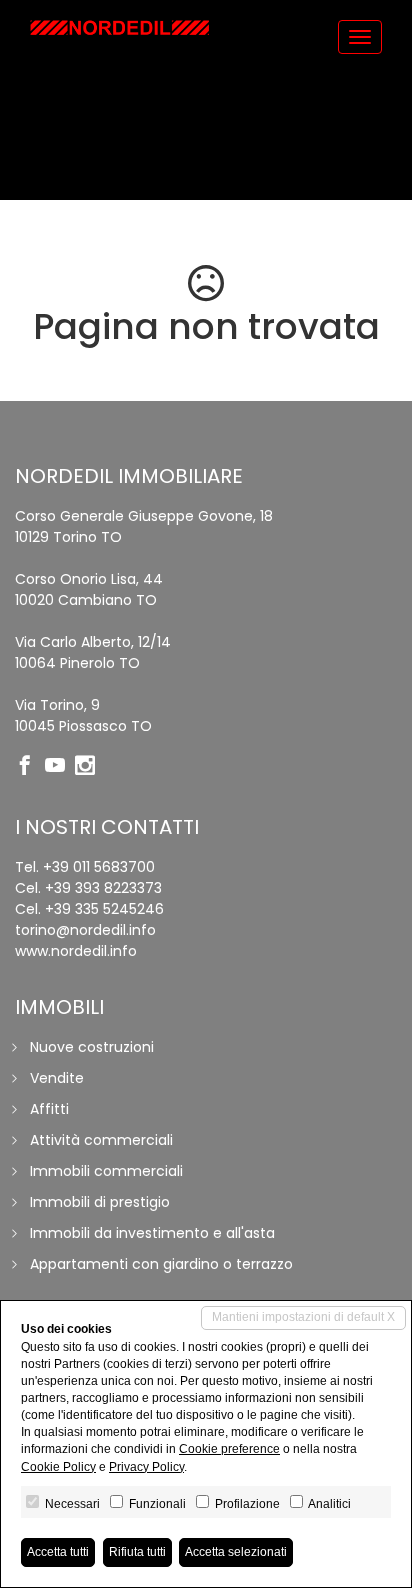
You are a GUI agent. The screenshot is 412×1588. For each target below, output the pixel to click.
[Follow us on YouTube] (60, 767)
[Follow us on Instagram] (90, 767)
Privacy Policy (146, 1467)
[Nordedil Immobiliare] (120, 27)
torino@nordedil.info (85, 930)
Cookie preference (229, 1449)
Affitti (49, 1109)
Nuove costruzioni (92, 1047)
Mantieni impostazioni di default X (303, 1317)
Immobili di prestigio (100, 1202)
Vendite (57, 1078)
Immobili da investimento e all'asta (152, 1233)
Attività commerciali (101, 1140)
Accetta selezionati (236, 1552)
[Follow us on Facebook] (30, 767)
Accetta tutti (58, 1552)
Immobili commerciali (106, 1171)
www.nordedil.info (76, 951)
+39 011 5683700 (99, 867)
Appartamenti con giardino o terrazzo (161, 1264)
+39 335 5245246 (104, 909)
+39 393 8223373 (103, 888)
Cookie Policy (58, 1467)
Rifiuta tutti (137, 1552)
